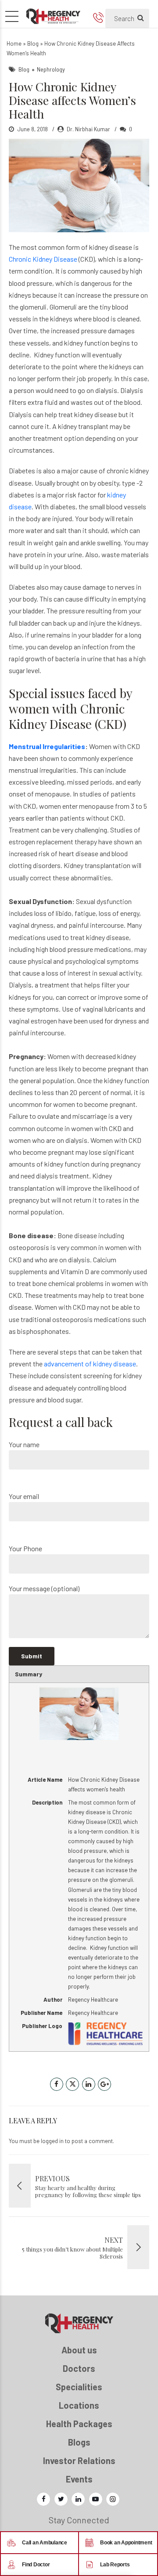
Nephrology (51, 69)
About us (79, 2350)
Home (14, 43)
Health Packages (79, 2424)
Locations (79, 2405)
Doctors (79, 2368)
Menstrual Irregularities (47, 746)
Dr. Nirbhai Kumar (88, 129)
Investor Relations (79, 2461)
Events (79, 2479)
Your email (24, 1496)
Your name (24, 1444)
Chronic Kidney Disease (43, 259)
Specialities (79, 2387)
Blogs (79, 2442)
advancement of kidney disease (89, 1364)
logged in (52, 2141)
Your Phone (25, 1548)
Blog (33, 43)
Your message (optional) (44, 1588)
